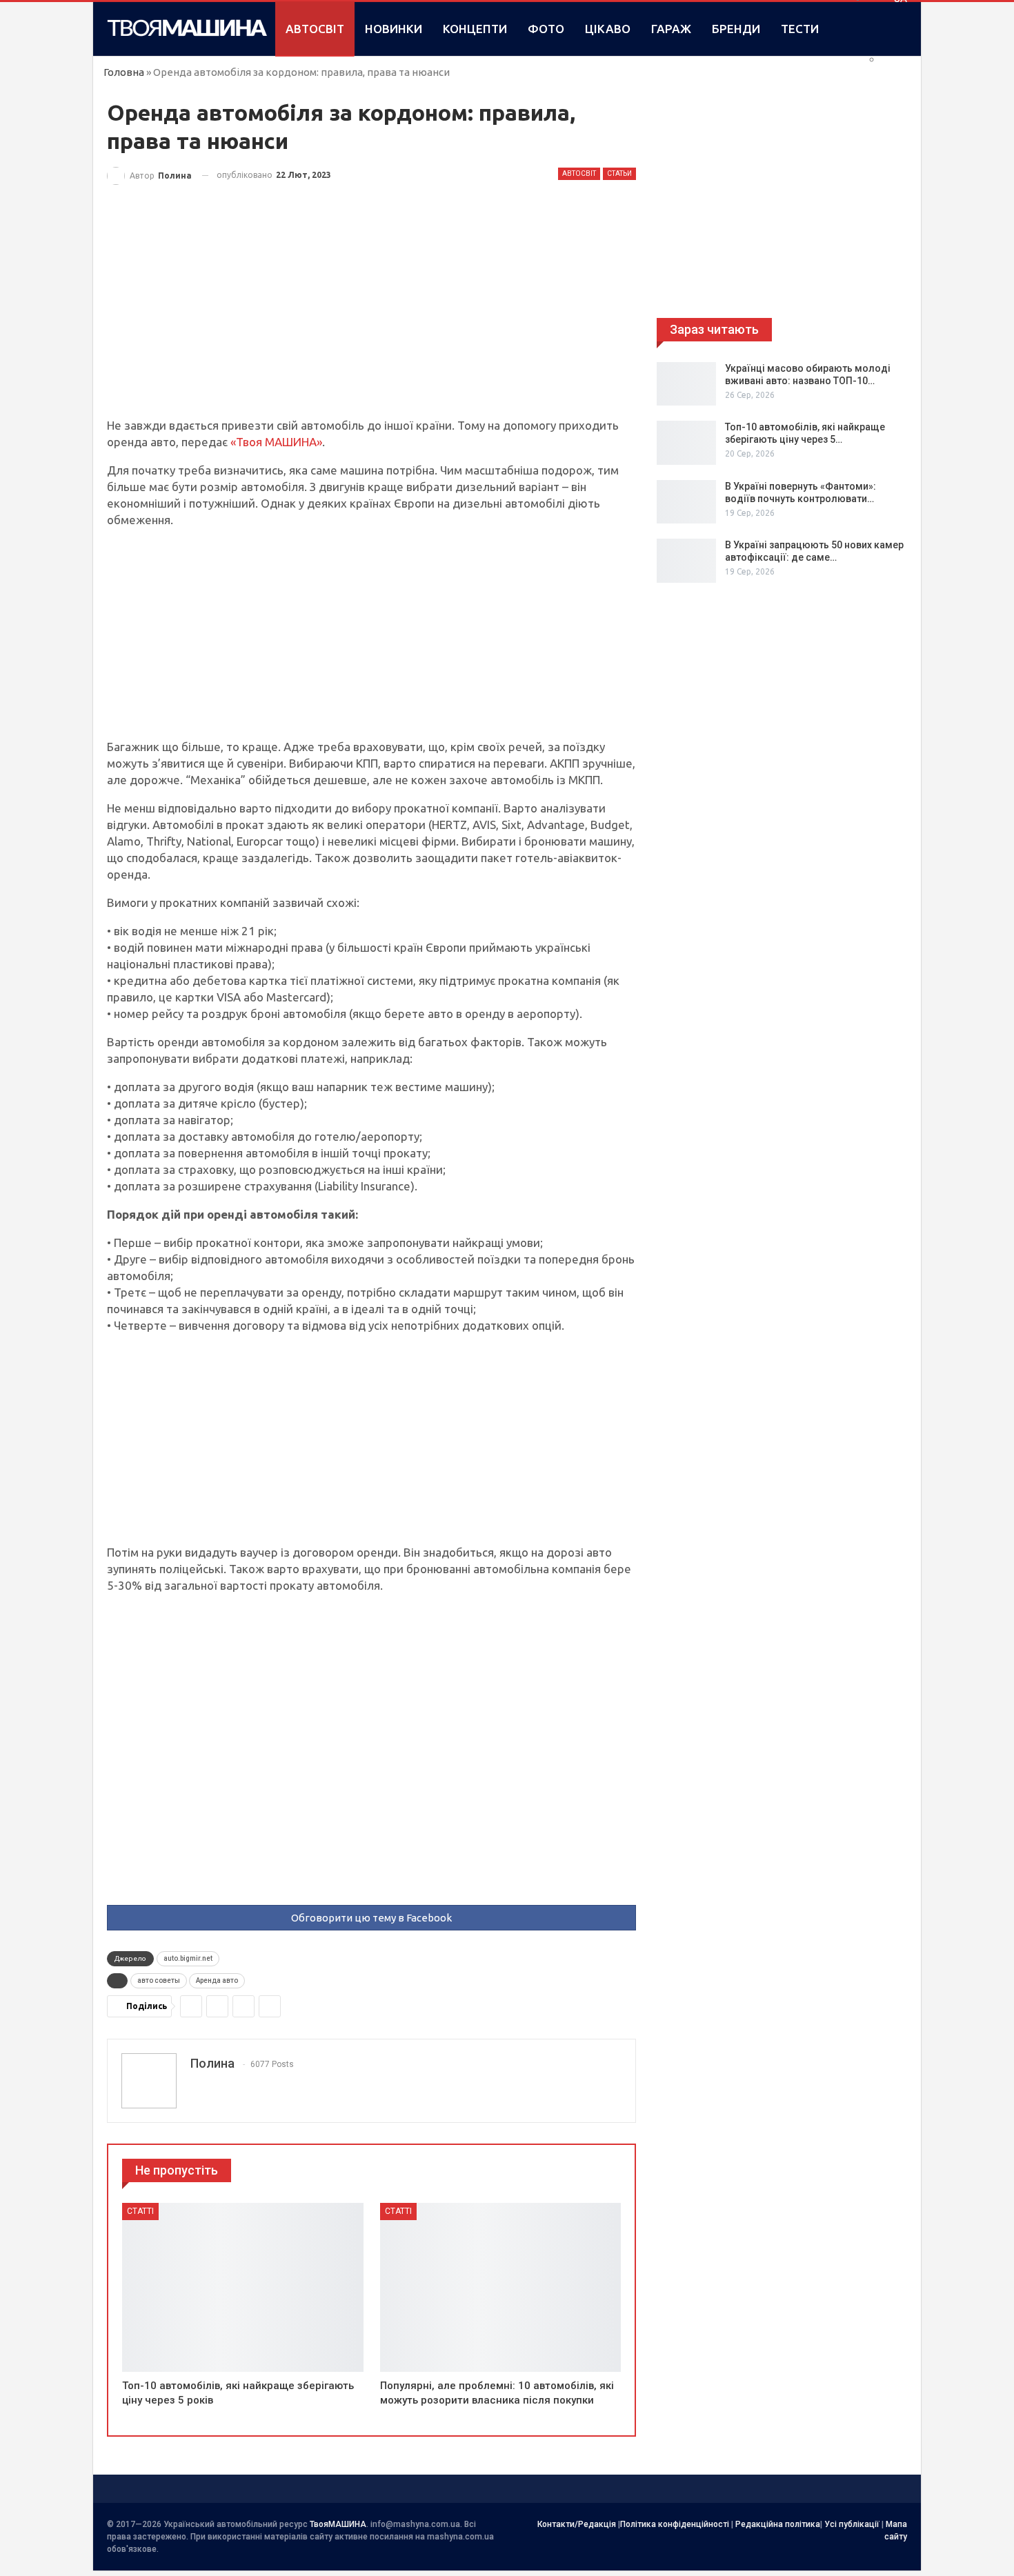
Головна (124, 72)
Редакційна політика (778, 2524)
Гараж (671, 29)
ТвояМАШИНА (338, 2524)
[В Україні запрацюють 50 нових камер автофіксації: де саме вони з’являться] (686, 561)
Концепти (475, 29)
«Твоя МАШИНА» (276, 442)
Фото (546, 29)
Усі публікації (852, 2524)
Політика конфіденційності (675, 2524)
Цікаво (608, 29)
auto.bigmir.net (188, 1958)
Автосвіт (315, 29)
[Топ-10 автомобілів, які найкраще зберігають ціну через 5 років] (243, 2287)
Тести (800, 29)
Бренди (736, 29)
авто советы (159, 1980)
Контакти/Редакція (577, 2524)
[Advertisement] (371, 315)
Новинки (394, 29)
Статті (140, 2211)
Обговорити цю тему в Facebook (371, 1918)
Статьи (619, 173)
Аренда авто (217, 1980)
